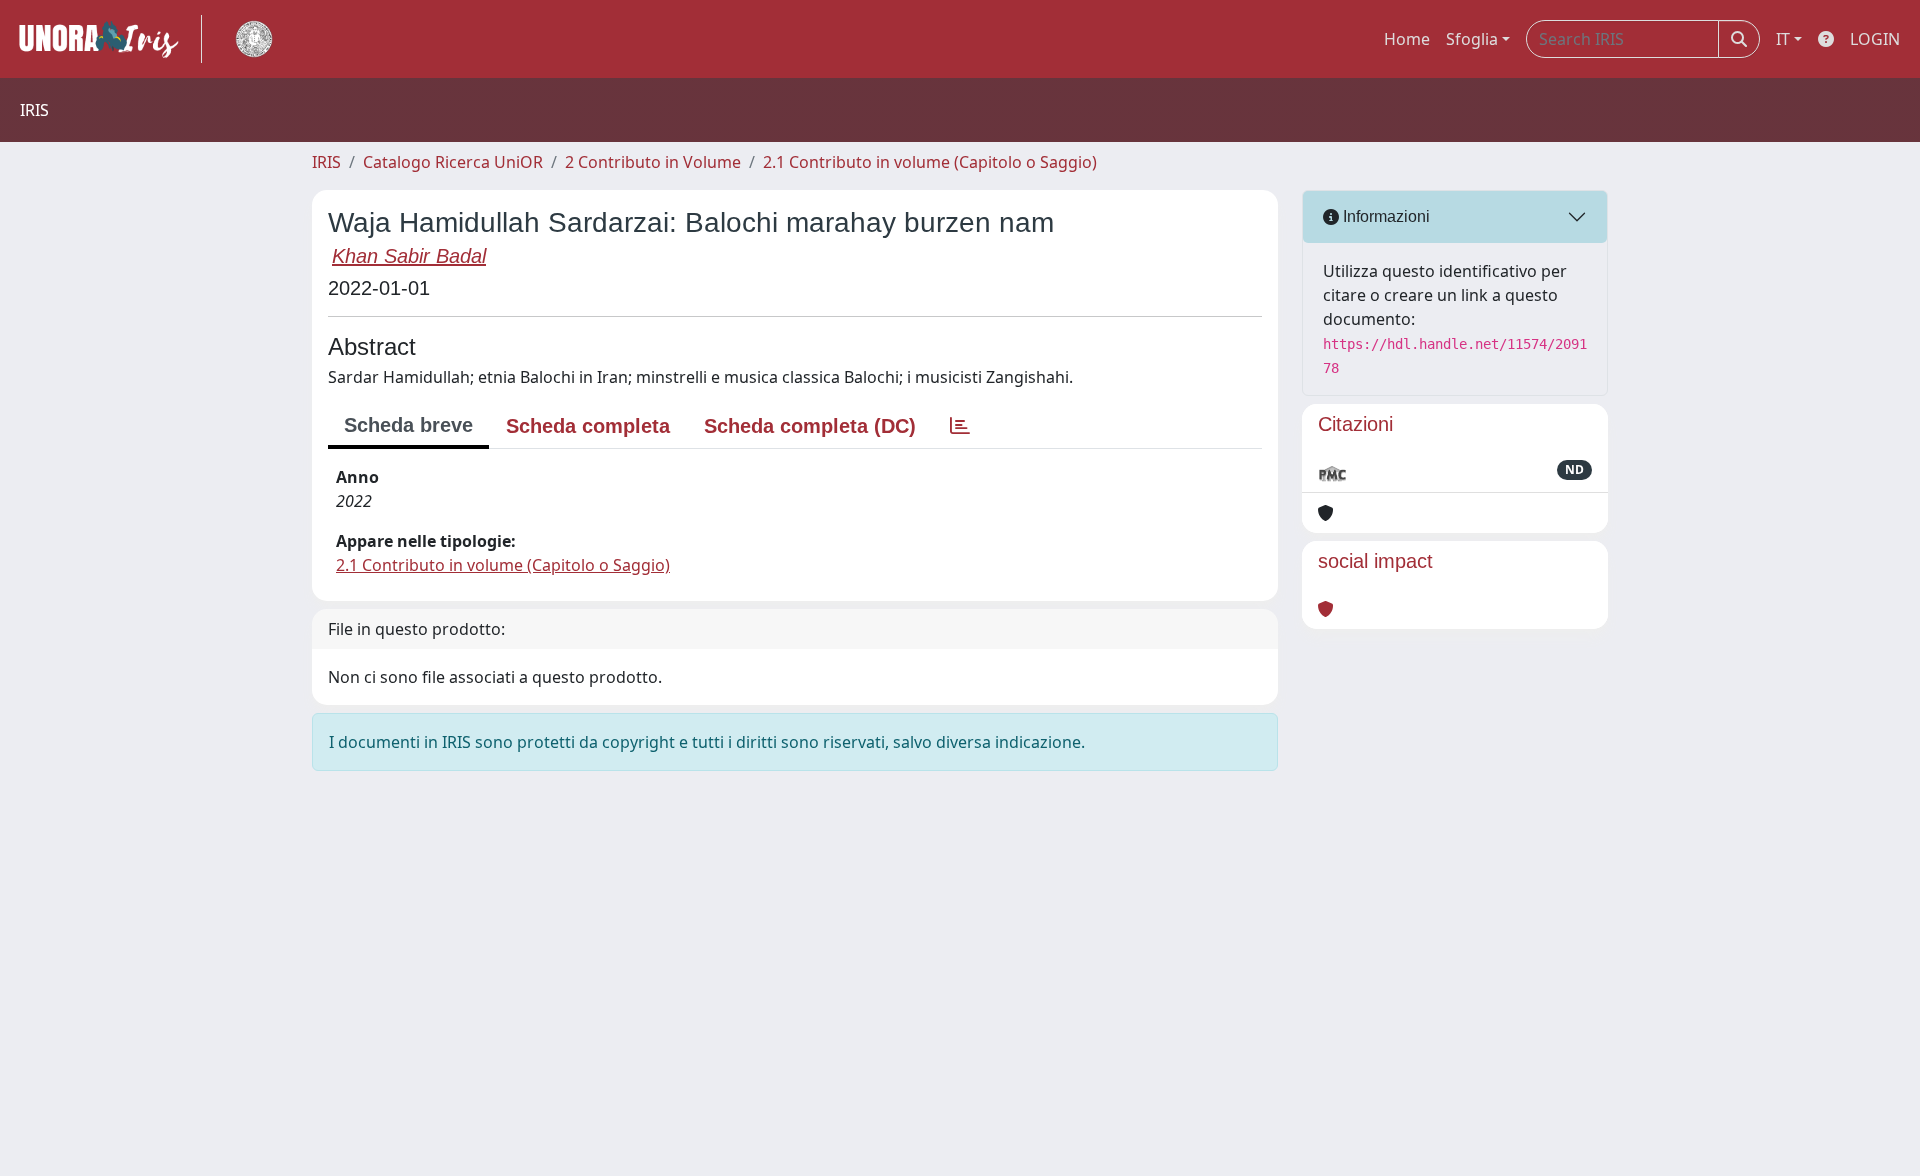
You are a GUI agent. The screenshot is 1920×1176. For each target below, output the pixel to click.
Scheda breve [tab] (408, 425)
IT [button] (1783, 39)
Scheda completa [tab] (588, 426)
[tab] (960, 426)
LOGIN (1875, 39)
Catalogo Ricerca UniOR (453, 162)
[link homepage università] (254, 39)
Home (1407, 39)
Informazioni (1384, 216)
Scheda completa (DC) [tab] (810, 426)
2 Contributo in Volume (653, 162)
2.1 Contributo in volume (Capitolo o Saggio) (930, 162)
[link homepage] (107, 39)
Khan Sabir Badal (409, 256)
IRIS (326, 162)
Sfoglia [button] (1472, 39)
